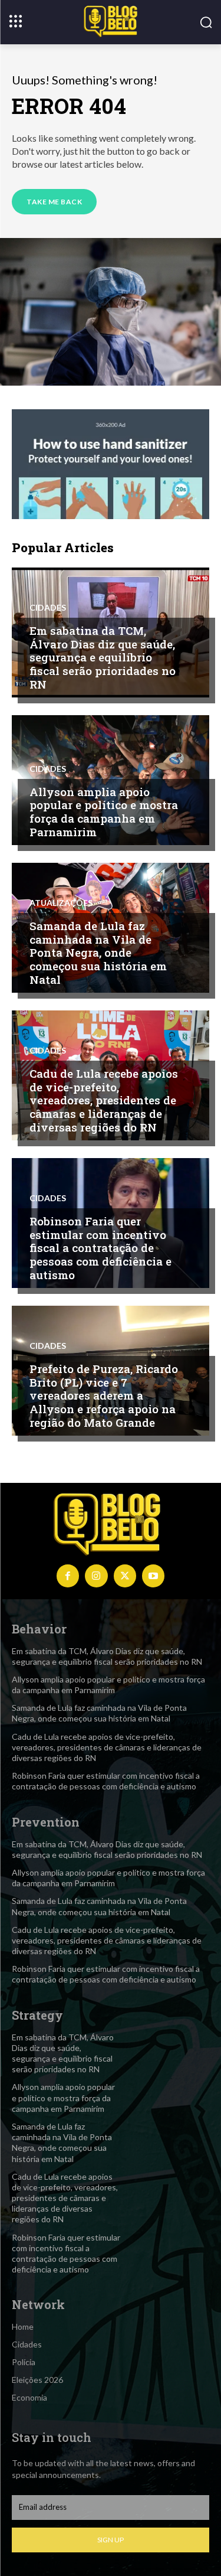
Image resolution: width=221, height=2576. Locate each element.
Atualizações (61, 903)
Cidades (48, 608)
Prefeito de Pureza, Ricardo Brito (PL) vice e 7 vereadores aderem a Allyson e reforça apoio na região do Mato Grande (104, 1395)
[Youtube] (153, 1576)
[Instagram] (96, 1576)
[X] (125, 1576)
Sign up (111, 2540)
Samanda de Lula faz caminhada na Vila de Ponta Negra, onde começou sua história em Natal (98, 953)
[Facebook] (68, 1576)
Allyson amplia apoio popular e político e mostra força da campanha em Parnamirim (104, 812)
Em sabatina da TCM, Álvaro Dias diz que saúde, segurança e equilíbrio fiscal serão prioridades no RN (103, 657)
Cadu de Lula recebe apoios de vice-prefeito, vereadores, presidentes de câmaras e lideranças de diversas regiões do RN (104, 1100)
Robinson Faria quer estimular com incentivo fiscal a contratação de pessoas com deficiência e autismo (100, 1248)
